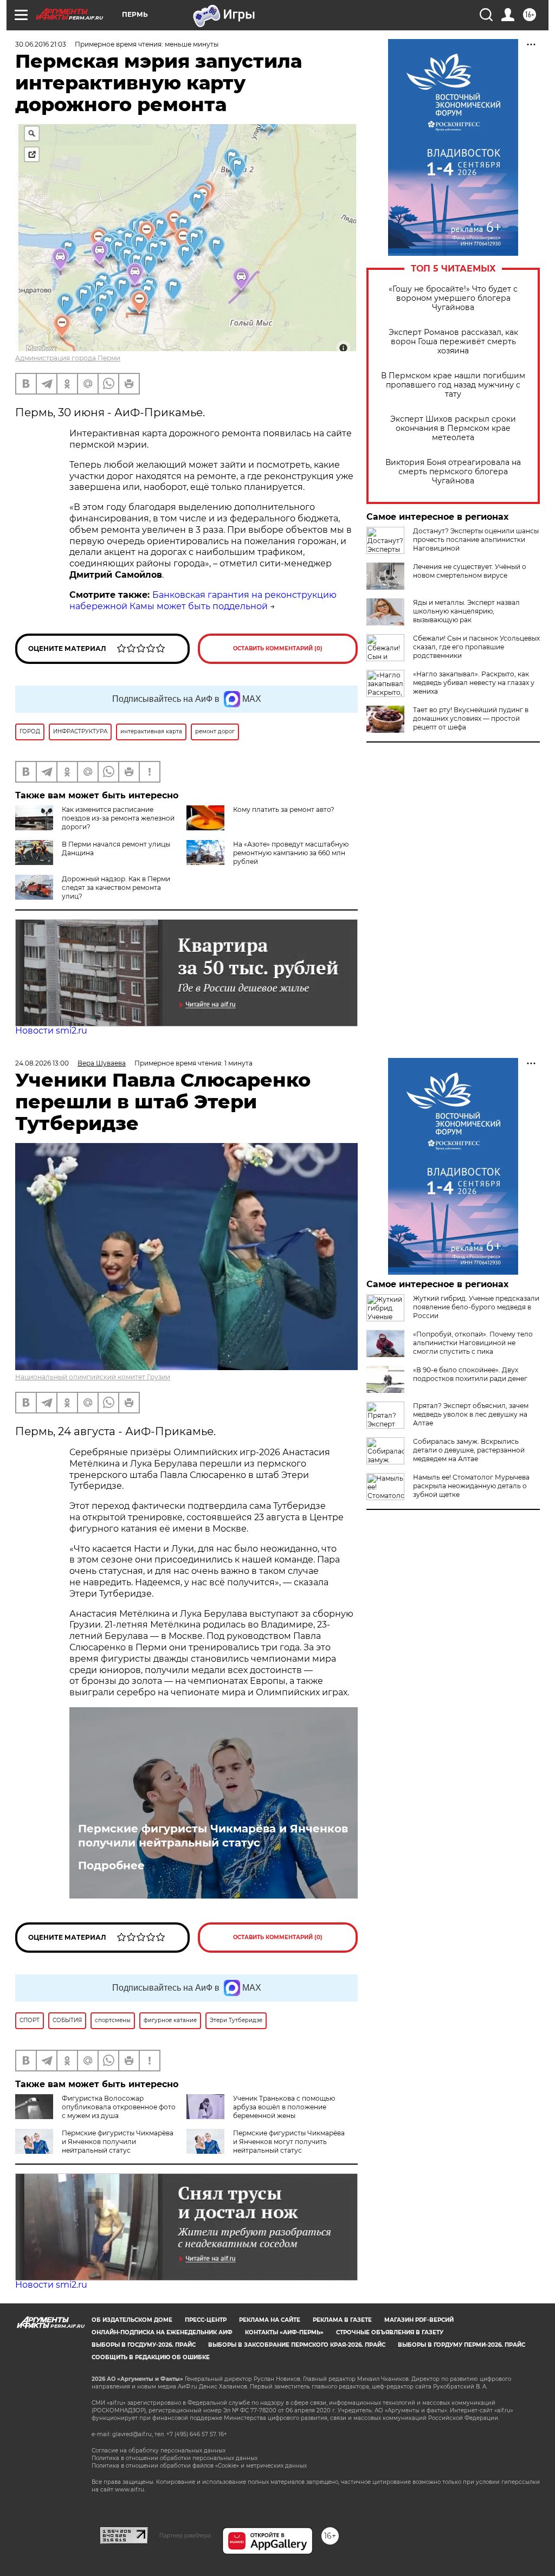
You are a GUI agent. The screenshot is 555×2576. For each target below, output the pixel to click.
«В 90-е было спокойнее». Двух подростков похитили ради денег (470, 1374)
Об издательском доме (132, 2320)
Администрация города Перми (68, 358)
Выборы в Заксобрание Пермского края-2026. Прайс (297, 2345)
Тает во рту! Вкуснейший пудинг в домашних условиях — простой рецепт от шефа (471, 718)
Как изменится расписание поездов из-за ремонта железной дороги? (118, 818)
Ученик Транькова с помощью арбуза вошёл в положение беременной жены (284, 2107)
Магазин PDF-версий (419, 2320)
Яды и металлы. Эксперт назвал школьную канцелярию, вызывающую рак (466, 611)
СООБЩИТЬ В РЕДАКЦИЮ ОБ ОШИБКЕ (151, 2357)
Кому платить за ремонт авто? (284, 809)
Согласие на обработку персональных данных (159, 2451)
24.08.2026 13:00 (42, 1063)
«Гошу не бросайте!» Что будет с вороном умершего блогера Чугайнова (453, 298)
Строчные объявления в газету (390, 2332)
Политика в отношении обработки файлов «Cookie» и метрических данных (199, 2466)
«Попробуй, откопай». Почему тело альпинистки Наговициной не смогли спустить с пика (473, 1343)
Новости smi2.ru (51, 1031)
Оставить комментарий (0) (278, 648)
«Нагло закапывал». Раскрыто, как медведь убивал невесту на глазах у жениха (474, 683)
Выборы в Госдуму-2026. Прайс (144, 2345)
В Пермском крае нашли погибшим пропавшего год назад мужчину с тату (453, 385)
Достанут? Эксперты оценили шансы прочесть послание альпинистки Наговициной (476, 540)
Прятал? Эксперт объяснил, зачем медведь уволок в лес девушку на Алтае (471, 1414)
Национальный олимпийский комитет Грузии (93, 1377)
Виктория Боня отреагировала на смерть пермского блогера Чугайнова (453, 472)
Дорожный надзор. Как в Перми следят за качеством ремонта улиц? (116, 887)
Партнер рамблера (185, 2535)
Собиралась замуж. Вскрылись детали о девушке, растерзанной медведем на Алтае (469, 1450)
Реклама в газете (342, 2320)
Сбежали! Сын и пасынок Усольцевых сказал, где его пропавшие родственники (476, 647)
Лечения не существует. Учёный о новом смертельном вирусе (470, 571)
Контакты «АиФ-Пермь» (284, 2332)
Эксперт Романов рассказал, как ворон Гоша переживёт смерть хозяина (453, 342)
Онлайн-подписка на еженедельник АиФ (162, 2332)
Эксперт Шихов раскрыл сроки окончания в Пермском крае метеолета (453, 428)
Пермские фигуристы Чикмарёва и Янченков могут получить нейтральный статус (289, 2142)
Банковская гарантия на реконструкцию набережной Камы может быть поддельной (203, 601)
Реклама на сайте (270, 2320)
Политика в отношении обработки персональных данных (175, 2458)
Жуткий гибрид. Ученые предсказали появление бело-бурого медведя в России (476, 1307)
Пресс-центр (206, 2320)
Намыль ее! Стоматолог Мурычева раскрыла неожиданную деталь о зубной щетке (471, 1486)
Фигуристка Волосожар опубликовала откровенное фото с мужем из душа (119, 2107)
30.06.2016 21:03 (41, 44)
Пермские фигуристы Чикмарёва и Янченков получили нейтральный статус (213, 1836)
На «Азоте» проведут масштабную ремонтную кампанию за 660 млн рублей (291, 853)
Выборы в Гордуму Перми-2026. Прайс (462, 2345)
